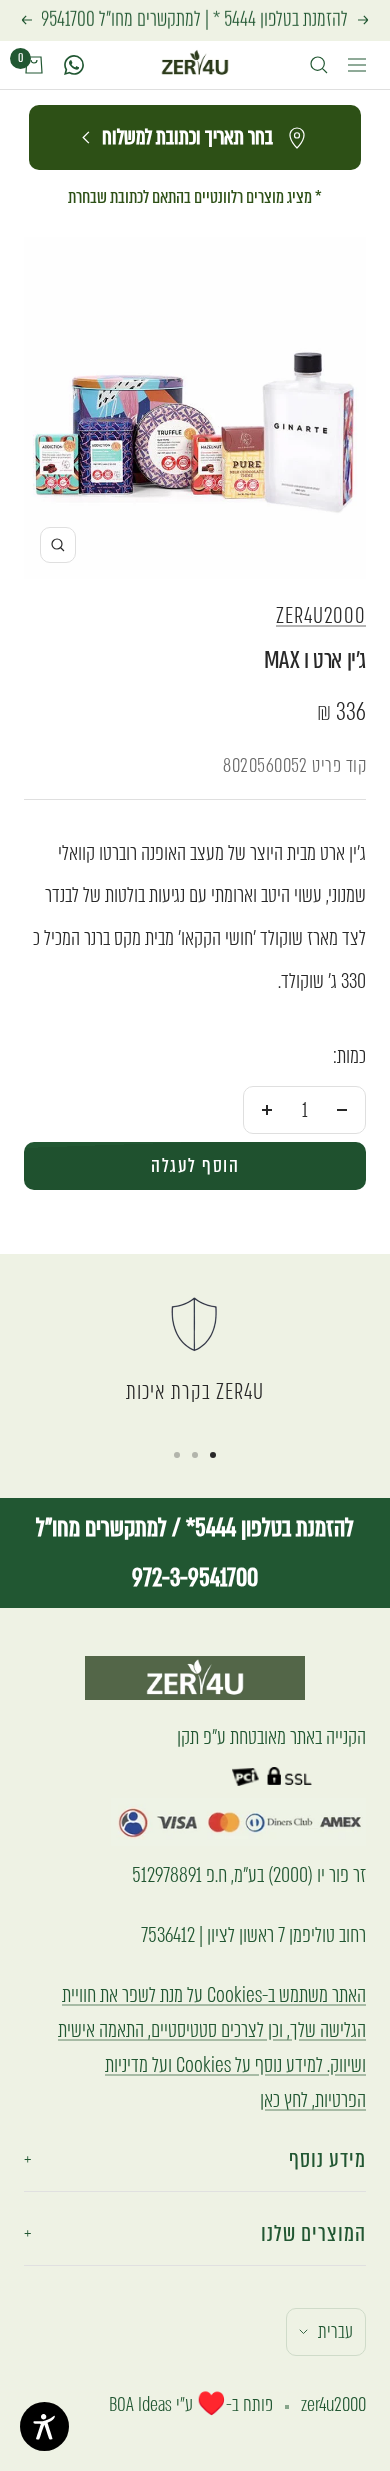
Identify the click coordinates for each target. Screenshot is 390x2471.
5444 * (234, 19)
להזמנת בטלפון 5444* (267, 1527)
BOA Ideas (140, 2404)
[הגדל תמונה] (58, 545)
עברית (335, 2331)
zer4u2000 (321, 615)
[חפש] (319, 65)
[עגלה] (34, 65)
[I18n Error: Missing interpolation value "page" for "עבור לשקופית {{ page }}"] (213, 1455)
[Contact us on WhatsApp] (74, 65)
